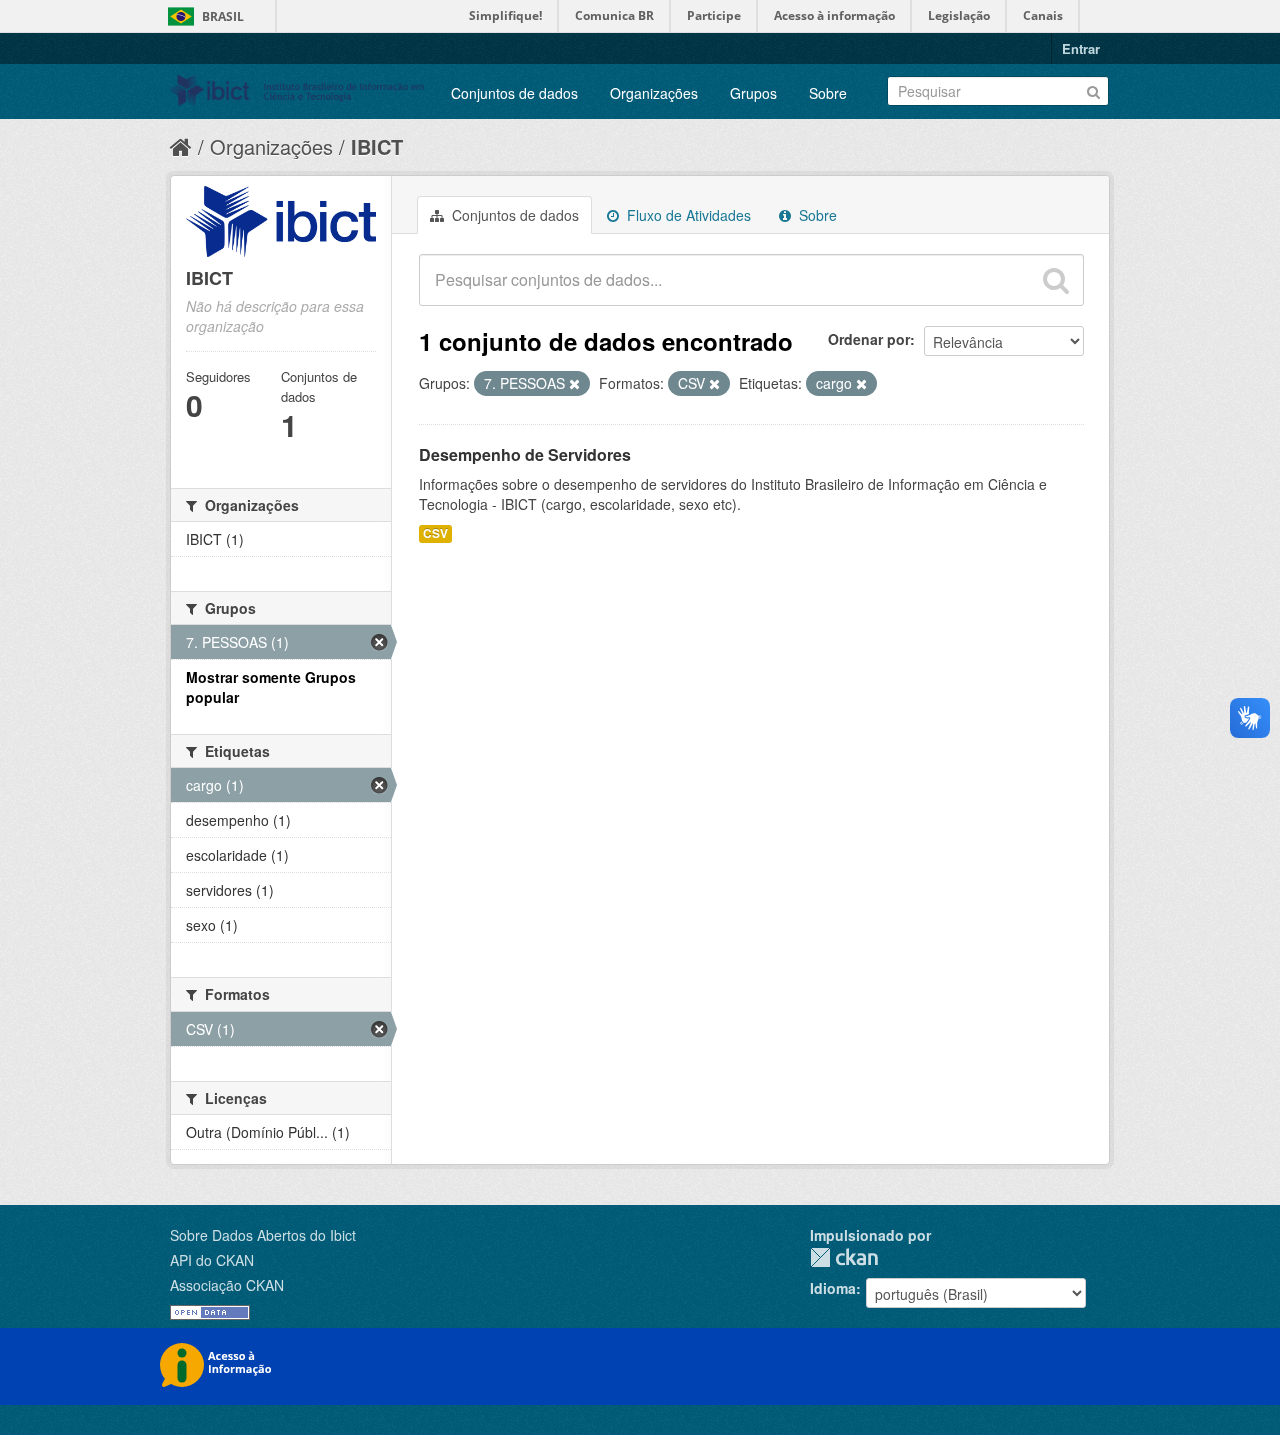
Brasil (223, 16)
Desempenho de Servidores (525, 454)
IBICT (377, 146)
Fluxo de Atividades (687, 215)
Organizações (654, 93)
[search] (1056, 280)
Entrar (1081, 48)
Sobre (828, 93)
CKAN (844, 1257)
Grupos (753, 93)
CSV (435, 533)
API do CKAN (212, 1260)
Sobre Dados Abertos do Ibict (263, 1235)
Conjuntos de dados (514, 93)
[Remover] (574, 384)
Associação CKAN (227, 1285)
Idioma (833, 1288)
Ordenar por (869, 339)
